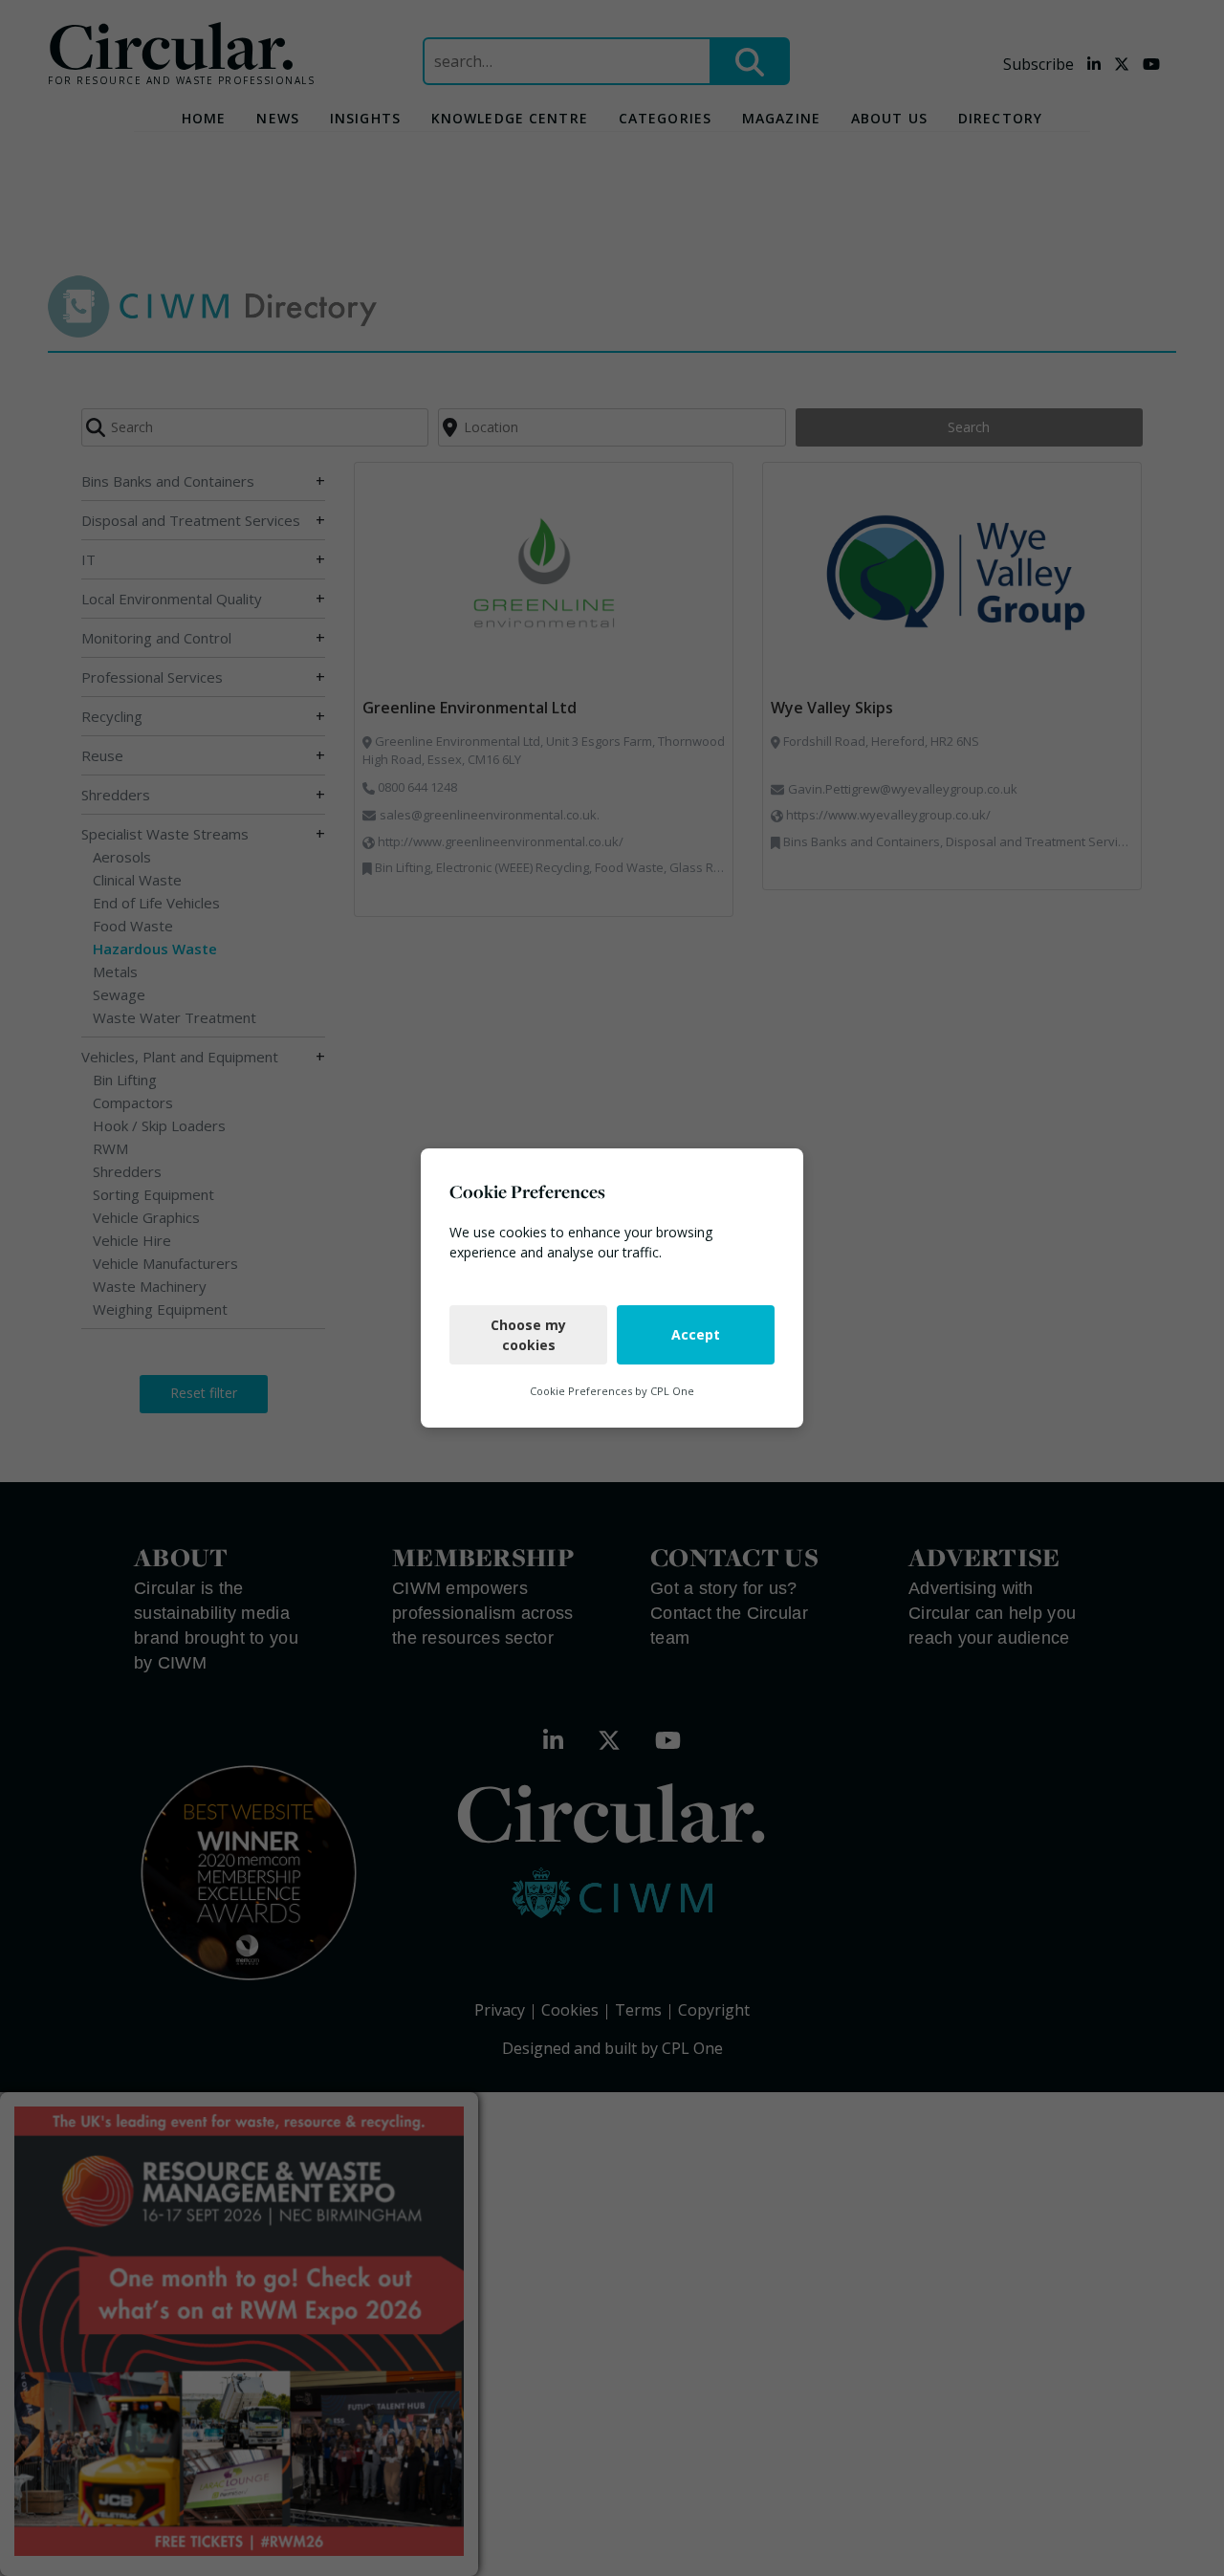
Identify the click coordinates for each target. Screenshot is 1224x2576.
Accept (696, 1334)
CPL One (672, 1391)
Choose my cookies (528, 1335)
